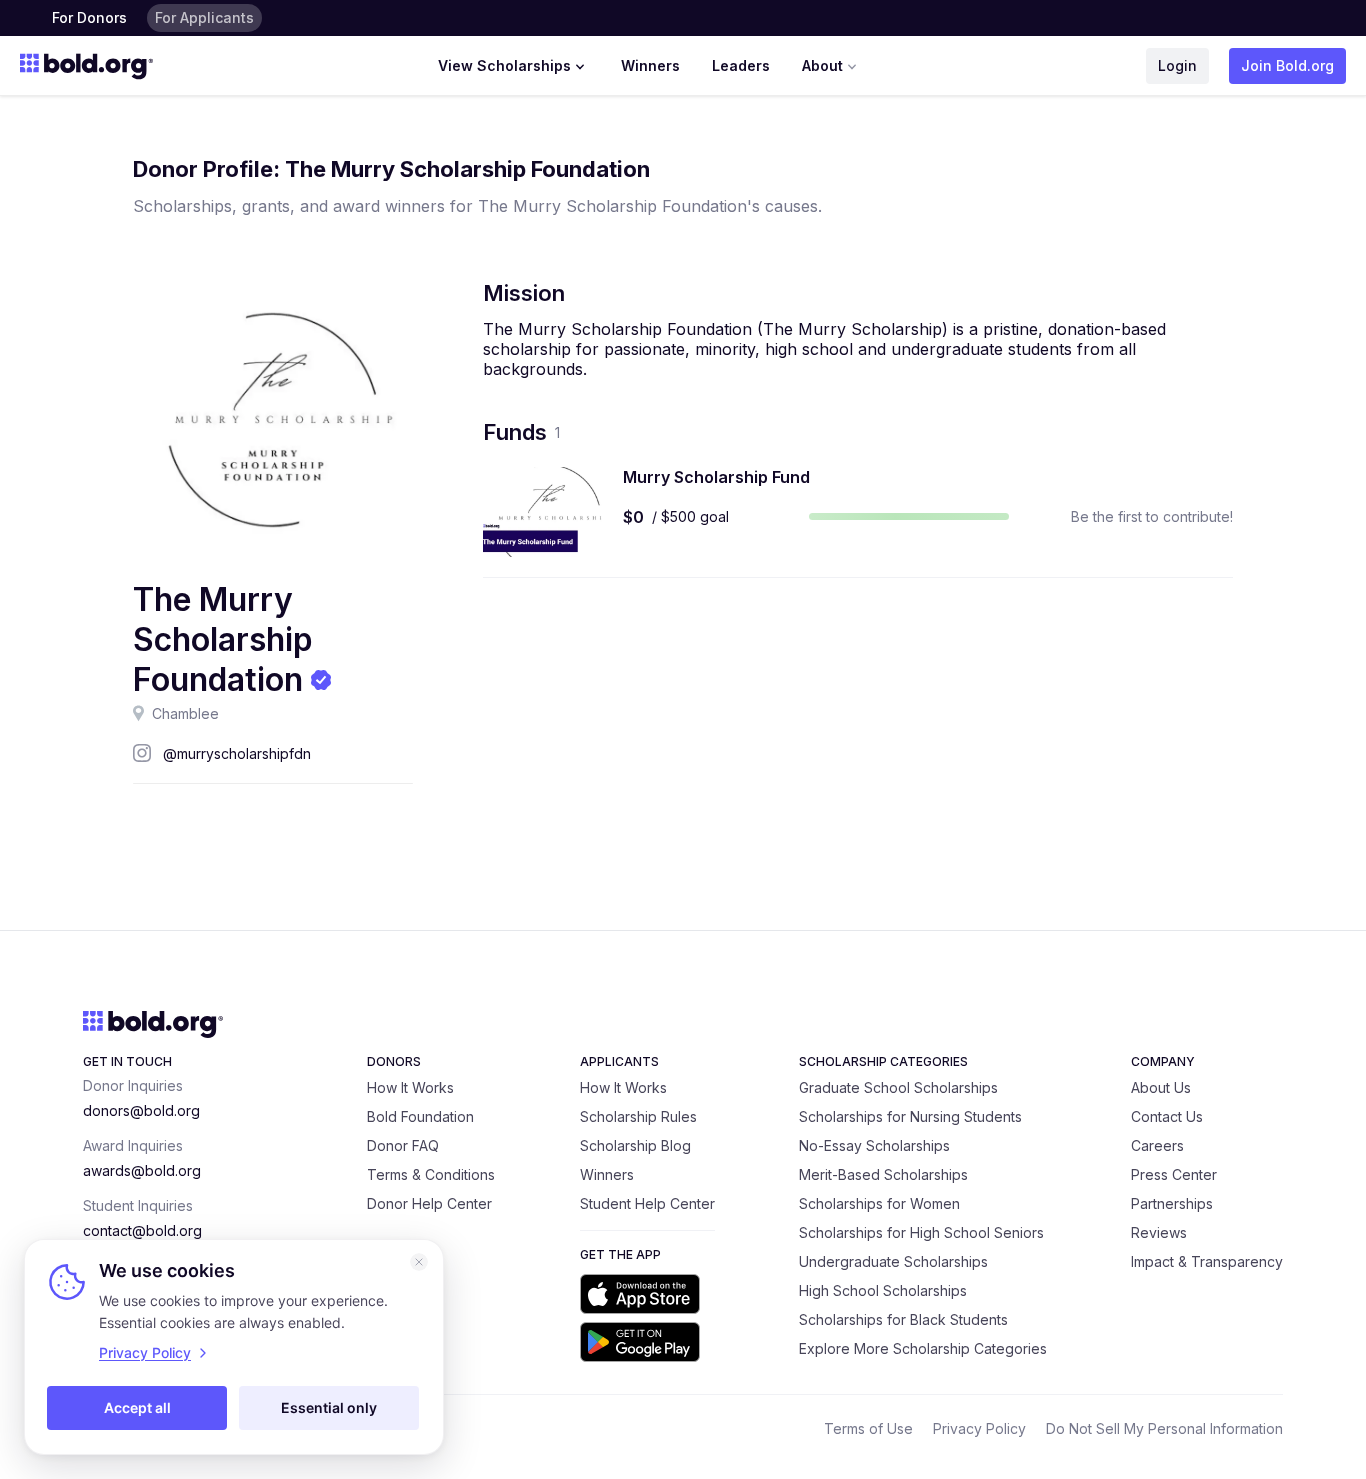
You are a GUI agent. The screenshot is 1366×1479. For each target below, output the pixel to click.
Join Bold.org (1287, 65)
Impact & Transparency (1207, 1261)
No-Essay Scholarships (874, 1145)
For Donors (89, 17)
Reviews (1159, 1232)
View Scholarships (504, 65)
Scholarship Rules (638, 1116)
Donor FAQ (403, 1145)
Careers (1157, 1145)
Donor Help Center (429, 1203)
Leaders (741, 65)
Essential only (329, 1407)
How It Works (410, 1087)
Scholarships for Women (879, 1203)
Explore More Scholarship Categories (923, 1348)
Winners (650, 65)
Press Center (1174, 1174)
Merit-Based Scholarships (883, 1174)
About (822, 65)
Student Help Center (647, 1203)
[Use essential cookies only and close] (419, 1262)
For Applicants (204, 17)
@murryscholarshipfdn (237, 753)
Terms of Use (868, 1428)
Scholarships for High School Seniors (921, 1232)
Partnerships (1172, 1203)
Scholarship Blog (635, 1145)
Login (1177, 65)
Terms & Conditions (431, 1174)
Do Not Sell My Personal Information (1164, 1428)
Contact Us (1167, 1116)
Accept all (137, 1407)
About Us (1161, 1087)
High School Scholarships (883, 1290)
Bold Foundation (420, 1116)
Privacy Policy (979, 1428)
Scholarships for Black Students (903, 1319)
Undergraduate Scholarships (893, 1261)
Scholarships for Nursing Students (910, 1116)
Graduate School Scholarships (898, 1087)
